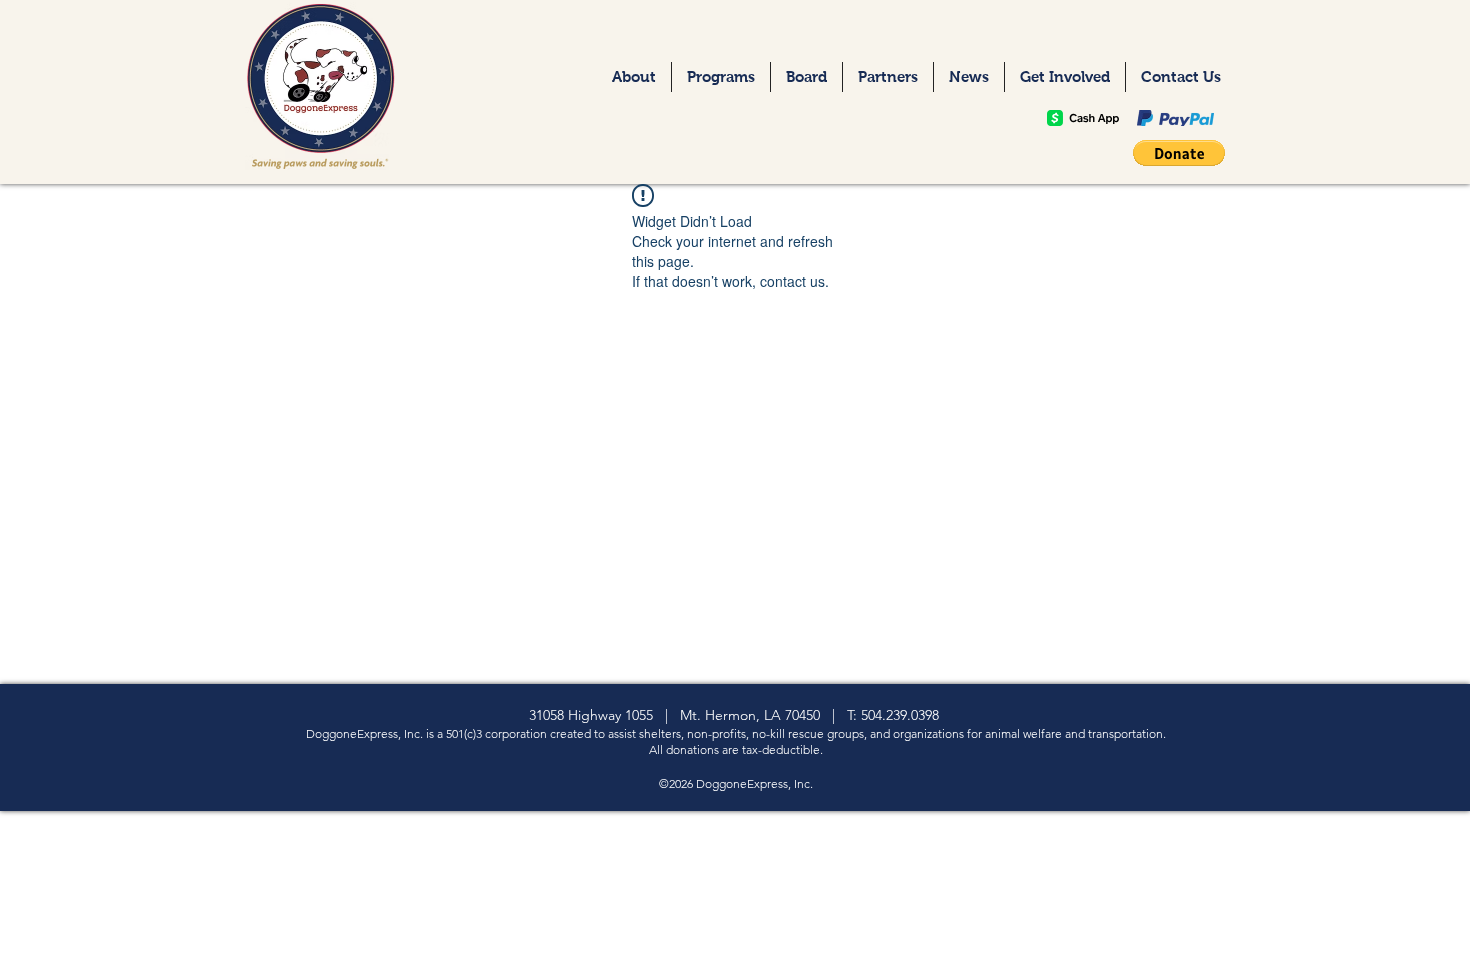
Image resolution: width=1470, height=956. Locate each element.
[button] (1179, 153)
